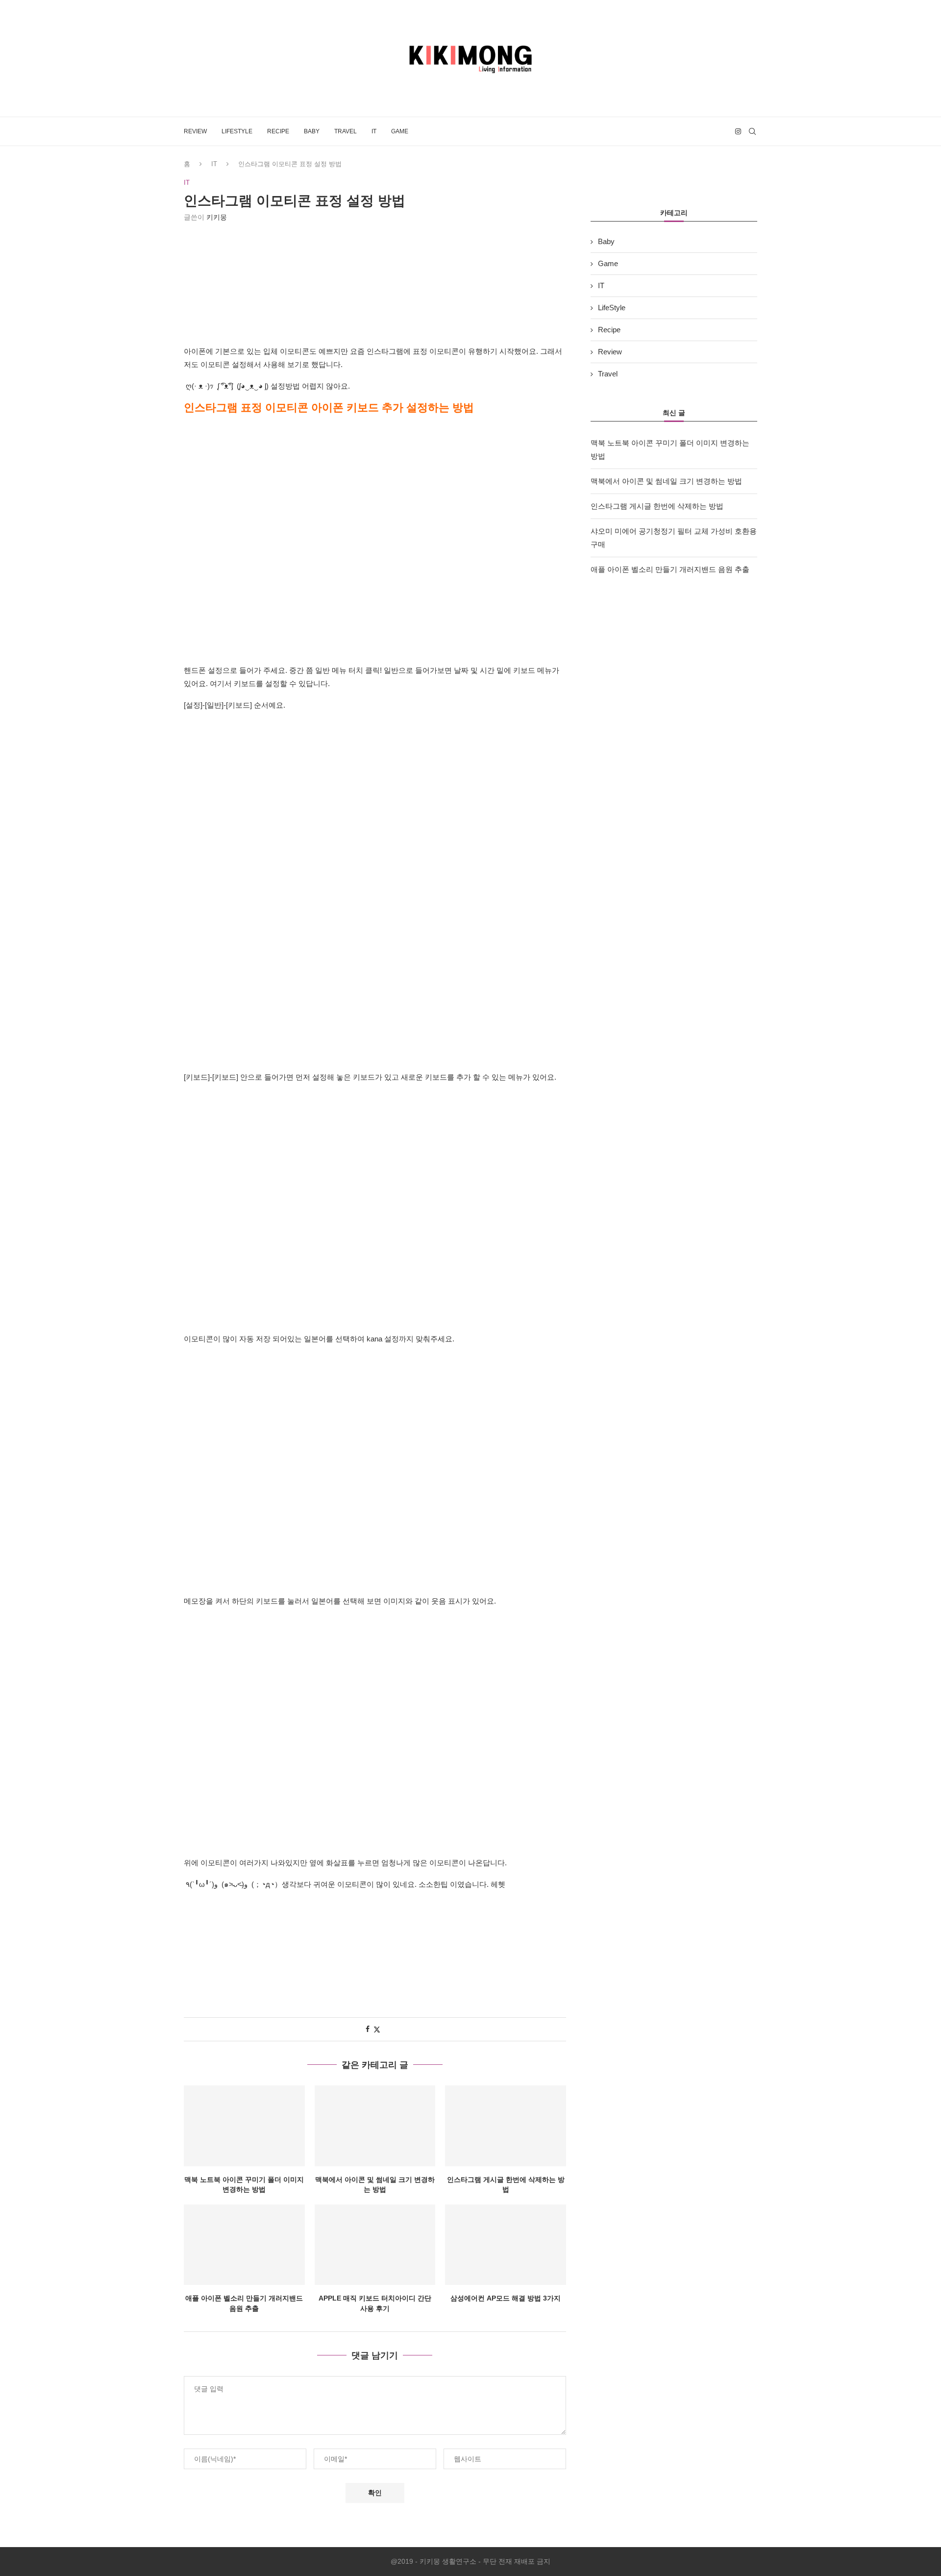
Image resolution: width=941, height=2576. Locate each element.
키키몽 (217, 217)
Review (195, 131)
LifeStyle (237, 131)
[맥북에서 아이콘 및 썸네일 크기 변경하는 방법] (375, 2126)
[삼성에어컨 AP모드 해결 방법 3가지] (506, 2245)
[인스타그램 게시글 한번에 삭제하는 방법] (506, 2126)
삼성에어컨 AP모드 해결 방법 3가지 (506, 2298)
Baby (312, 131)
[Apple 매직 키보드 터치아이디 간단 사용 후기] (375, 2245)
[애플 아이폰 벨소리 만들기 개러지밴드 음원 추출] (244, 2245)
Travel (346, 131)
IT (374, 131)
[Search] (752, 131)
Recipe (278, 131)
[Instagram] (738, 131)
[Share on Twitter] (377, 2029)
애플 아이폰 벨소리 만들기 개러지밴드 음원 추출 (670, 569)
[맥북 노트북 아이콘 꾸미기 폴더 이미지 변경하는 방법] (244, 2126)
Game (400, 131)
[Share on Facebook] (368, 2029)
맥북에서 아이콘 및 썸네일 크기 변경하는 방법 (666, 481)
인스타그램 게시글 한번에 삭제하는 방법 (657, 506)
